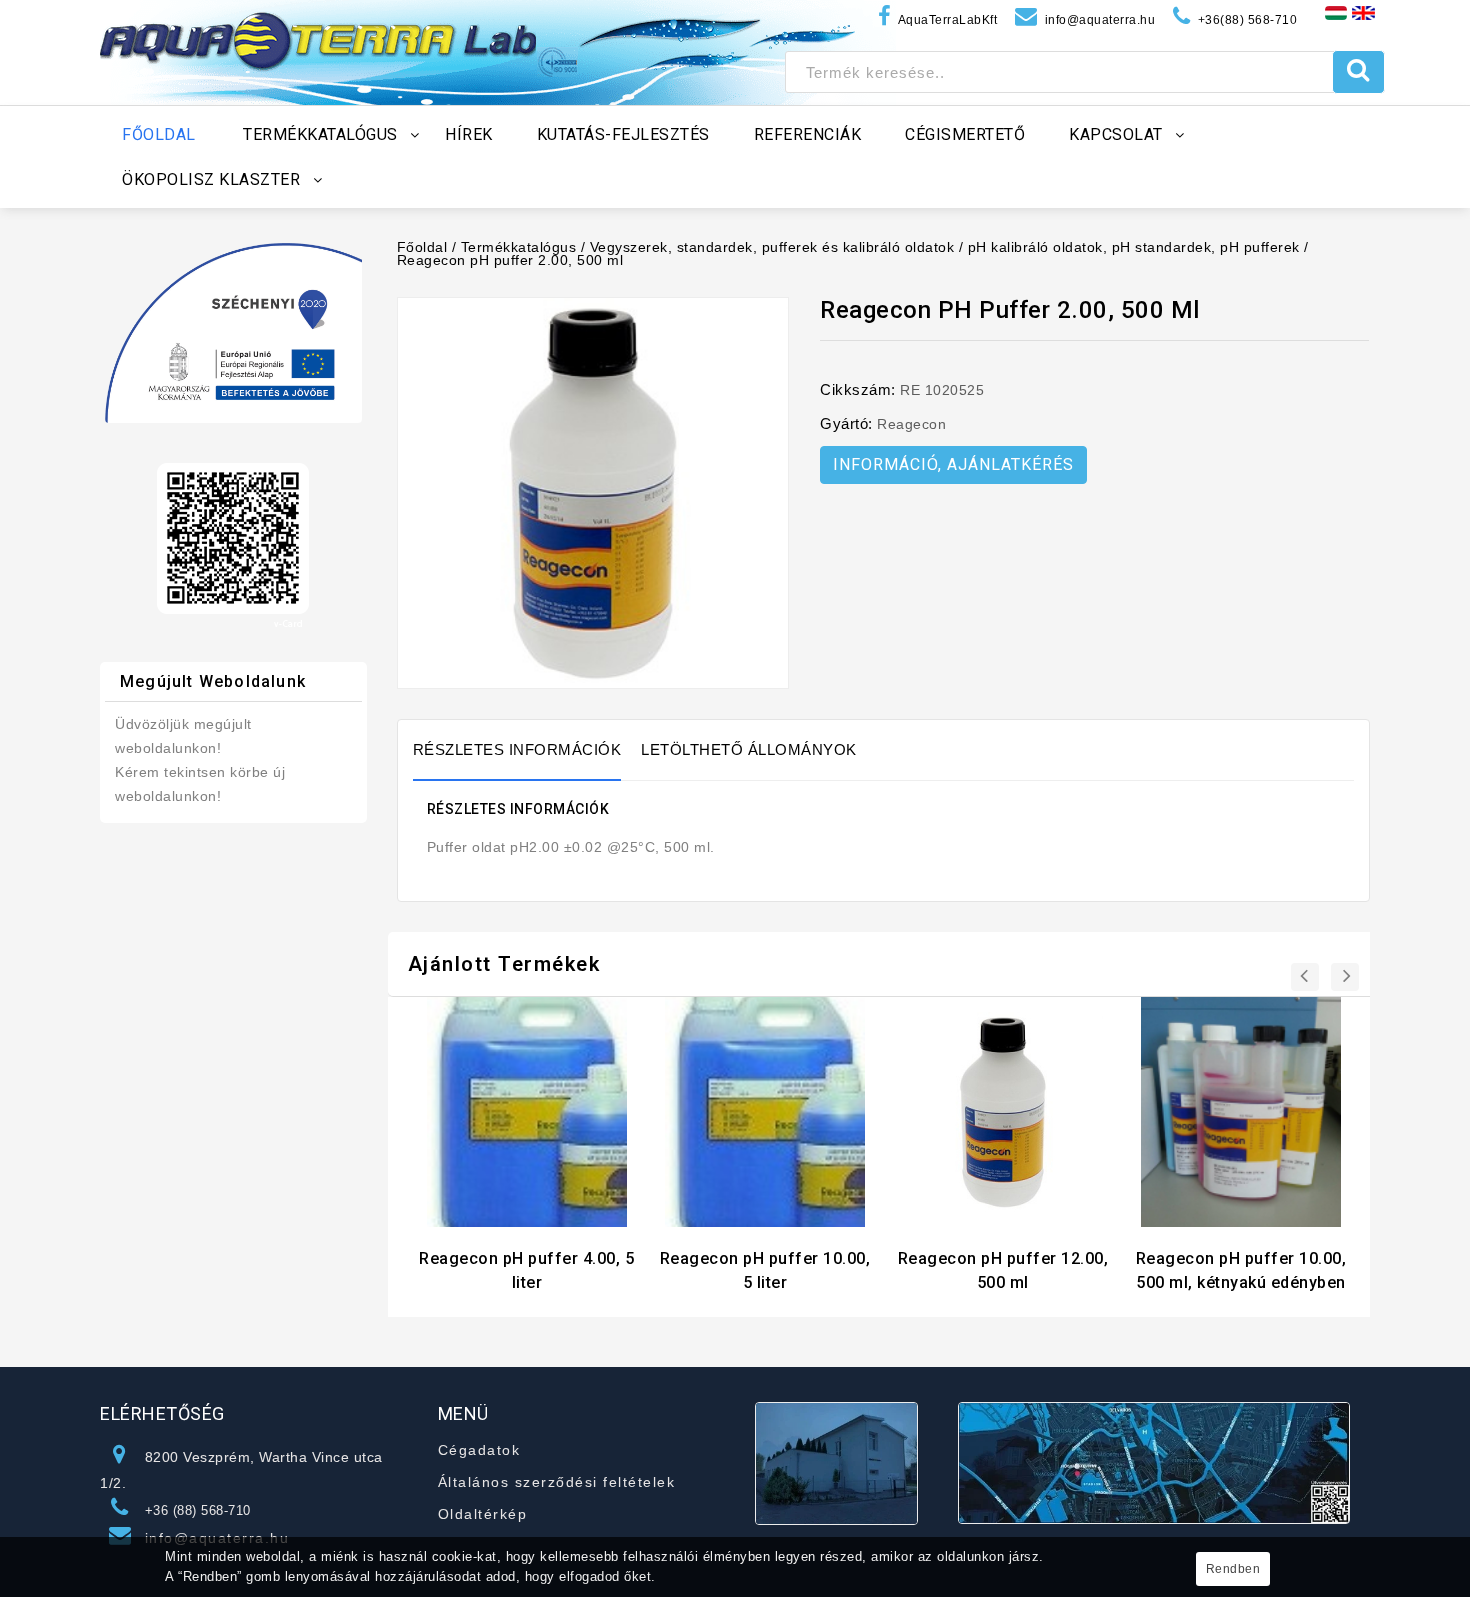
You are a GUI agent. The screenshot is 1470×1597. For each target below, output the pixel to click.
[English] (1363, 12)
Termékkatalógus (519, 247)
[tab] (527, 750)
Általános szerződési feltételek (557, 1482)
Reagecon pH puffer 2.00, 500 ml (510, 260)
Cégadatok (479, 1450)
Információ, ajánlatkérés (953, 464)
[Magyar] (1336, 12)
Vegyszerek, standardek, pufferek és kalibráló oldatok (772, 247)
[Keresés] (1358, 72)
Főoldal (422, 247)
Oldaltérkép (483, 1514)
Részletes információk (517, 749)
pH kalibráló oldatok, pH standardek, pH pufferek (1134, 247)
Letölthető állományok (749, 749)
